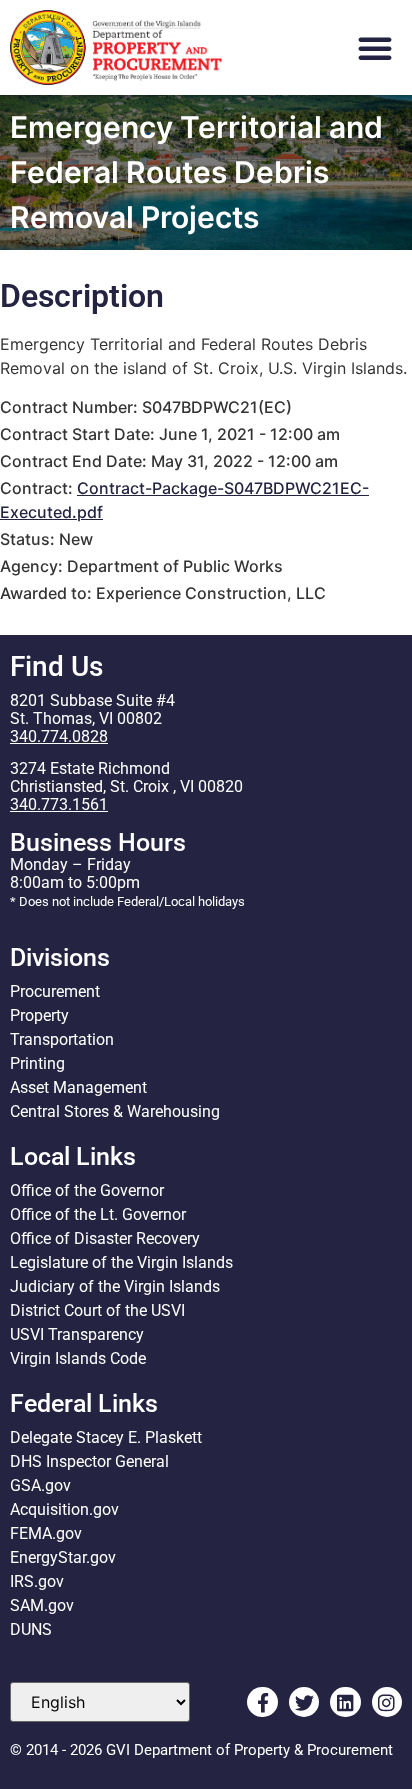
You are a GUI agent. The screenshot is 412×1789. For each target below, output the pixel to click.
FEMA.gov (46, 1533)
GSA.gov (40, 1485)
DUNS (31, 1629)
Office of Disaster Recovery (105, 1238)
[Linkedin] (345, 1702)
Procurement (55, 991)
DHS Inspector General (89, 1461)
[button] (375, 48)
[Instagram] (387, 1702)
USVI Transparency (77, 1334)
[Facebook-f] (262, 1702)
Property (39, 1015)
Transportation (62, 1039)
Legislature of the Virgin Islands (121, 1262)
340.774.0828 (59, 736)
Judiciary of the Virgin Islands (115, 1286)
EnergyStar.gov (63, 1557)
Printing (37, 1063)
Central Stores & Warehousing (115, 1111)
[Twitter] (304, 1702)
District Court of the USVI (97, 1310)
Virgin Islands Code (78, 1358)
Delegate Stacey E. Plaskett (106, 1437)
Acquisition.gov (64, 1509)
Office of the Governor (87, 1190)
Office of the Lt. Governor (98, 1214)
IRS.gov (37, 1581)
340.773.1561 (59, 804)
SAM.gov (42, 1605)
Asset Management (78, 1087)
